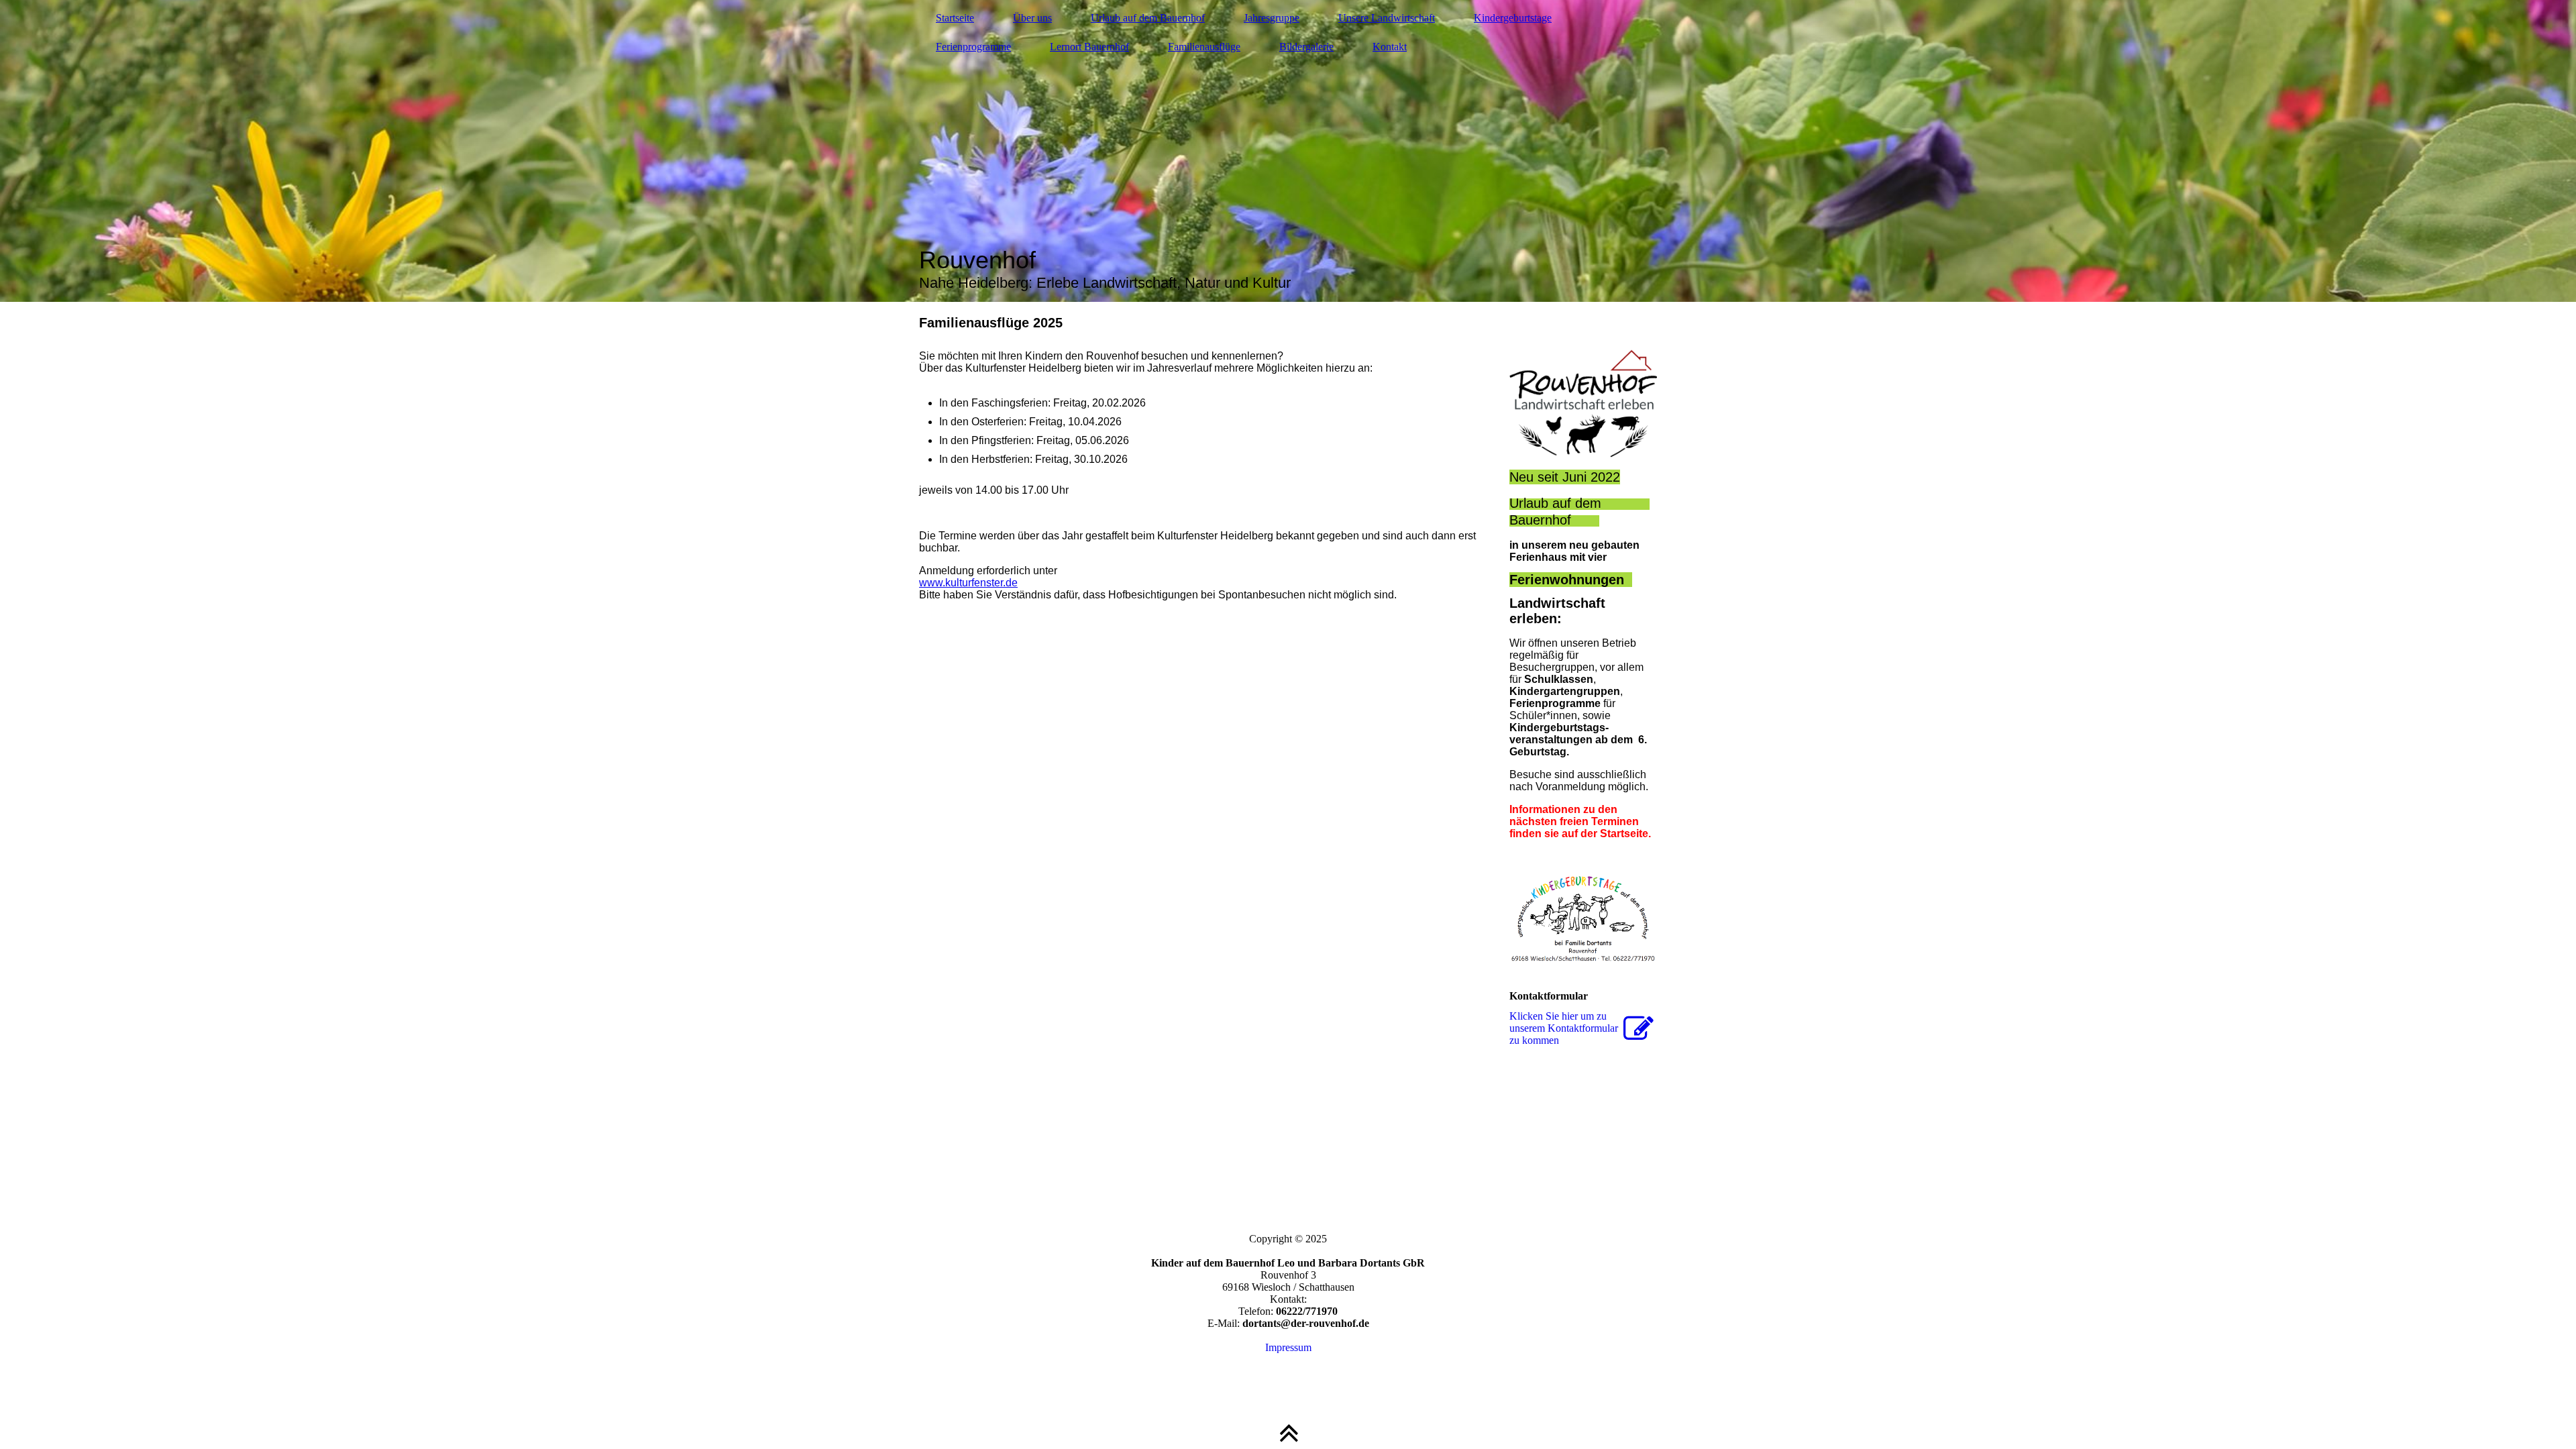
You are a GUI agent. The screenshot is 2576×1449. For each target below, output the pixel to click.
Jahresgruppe (1272, 18)
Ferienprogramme (973, 47)
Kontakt (1390, 47)
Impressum (1288, 1347)
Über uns (1032, 18)
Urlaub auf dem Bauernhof (1148, 18)
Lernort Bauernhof (1089, 47)
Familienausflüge (1204, 47)
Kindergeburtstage (1513, 18)
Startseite (955, 18)
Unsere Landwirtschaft (1387, 18)
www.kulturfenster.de (968, 583)
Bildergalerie (1306, 47)
